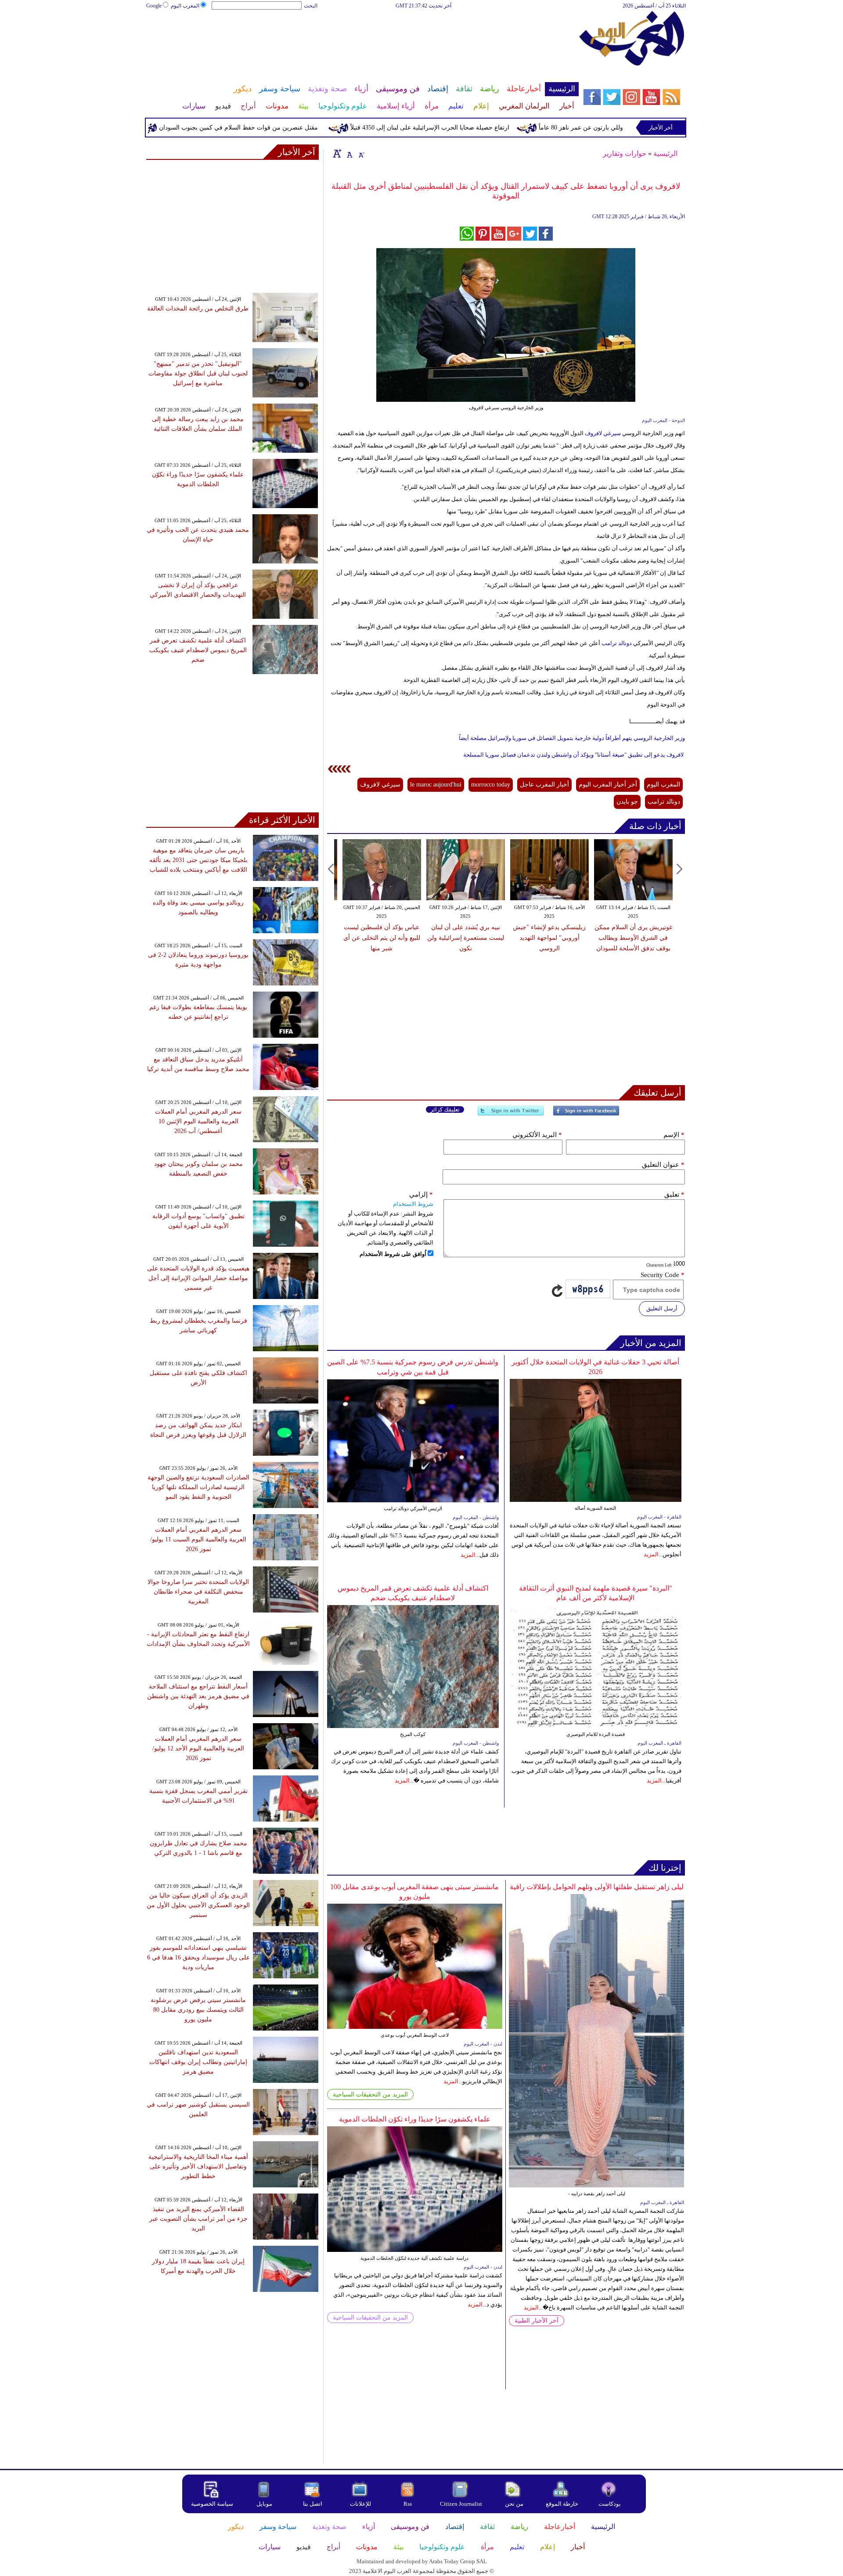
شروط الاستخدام (413, 1204)
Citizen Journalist (461, 2504)
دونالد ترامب (617, 643)
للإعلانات (360, 2504)
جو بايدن (627, 802)
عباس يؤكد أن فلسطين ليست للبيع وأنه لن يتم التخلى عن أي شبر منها (382, 938)
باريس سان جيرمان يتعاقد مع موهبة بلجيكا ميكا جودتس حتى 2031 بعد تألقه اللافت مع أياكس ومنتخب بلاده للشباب (198, 860)
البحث (311, 6)
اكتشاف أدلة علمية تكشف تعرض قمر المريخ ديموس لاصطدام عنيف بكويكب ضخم (198, 650)
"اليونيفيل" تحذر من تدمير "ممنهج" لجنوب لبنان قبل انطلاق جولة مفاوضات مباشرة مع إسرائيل (198, 373)
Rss (408, 2504)
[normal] (349, 153)
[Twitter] (511, 1114)
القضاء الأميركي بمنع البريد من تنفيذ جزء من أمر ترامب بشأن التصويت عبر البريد (198, 2219)
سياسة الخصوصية (212, 2504)
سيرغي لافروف (603, 433)
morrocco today (491, 785)
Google (154, 6)
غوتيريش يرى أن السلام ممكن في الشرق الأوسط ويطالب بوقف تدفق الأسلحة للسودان (633, 938)
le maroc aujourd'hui (436, 785)
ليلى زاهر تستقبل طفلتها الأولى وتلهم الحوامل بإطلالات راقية (597, 1887)
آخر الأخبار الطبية (537, 2321)
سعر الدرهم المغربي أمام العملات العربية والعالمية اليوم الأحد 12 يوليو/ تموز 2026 (198, 1748)
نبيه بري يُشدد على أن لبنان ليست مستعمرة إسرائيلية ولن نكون (466, 938)
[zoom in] (337, 153)
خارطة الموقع (562, 2504)
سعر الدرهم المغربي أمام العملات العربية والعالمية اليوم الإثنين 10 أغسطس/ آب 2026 (198, 1121)
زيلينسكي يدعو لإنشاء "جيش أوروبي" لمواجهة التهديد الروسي (549, 938)
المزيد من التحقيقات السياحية (370, 2094)
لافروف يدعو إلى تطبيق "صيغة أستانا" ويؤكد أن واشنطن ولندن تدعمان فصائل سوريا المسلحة (573, 755)
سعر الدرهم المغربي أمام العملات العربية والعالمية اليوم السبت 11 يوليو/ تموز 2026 (198, 1539)
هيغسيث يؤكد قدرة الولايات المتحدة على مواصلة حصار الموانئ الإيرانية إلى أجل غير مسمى (198, 1278)
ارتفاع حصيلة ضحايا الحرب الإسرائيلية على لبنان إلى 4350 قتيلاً (486, 128)
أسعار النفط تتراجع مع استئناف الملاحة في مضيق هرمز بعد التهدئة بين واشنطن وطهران (198, 1696)
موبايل (265, 2504)
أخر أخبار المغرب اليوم (608, 785)
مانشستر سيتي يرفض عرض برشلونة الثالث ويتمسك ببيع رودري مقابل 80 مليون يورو (198, 2010)
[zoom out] (361, 153)
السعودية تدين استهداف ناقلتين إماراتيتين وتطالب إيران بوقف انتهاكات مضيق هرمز (198, 2062)
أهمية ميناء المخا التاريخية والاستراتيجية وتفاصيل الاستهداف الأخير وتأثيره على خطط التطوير (198, 2167)
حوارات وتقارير (625, 153)
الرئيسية (665, 153)
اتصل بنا (313, 2504)
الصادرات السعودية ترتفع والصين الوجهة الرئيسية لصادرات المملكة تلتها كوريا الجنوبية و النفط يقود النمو (198, 1487)
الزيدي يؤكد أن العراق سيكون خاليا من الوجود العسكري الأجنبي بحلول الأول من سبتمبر (198, 1905)
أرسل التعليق (662, 1308)
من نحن (514, 2504)
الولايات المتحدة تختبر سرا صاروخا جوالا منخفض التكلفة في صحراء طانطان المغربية (198, 1592)
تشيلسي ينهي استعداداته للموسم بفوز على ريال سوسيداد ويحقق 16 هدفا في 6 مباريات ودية (198, 1957)
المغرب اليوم (185, 6)
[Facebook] (586, 1114)
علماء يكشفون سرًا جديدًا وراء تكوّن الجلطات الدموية (415, 2119)
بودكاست (610, 2504)
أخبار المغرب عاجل (544, 785)
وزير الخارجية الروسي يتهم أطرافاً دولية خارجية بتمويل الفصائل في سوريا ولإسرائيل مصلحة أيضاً (572, 738)
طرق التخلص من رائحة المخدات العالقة (198, 308)
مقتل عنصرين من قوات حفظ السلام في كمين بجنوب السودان (294, 128)
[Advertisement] (362, 39)
